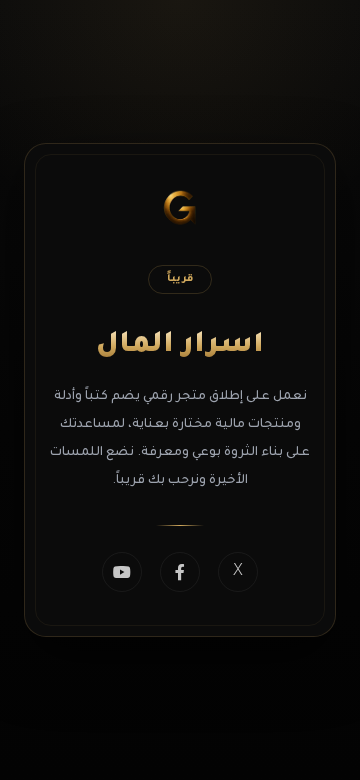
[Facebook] (180, 572)
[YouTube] (122, 572)
